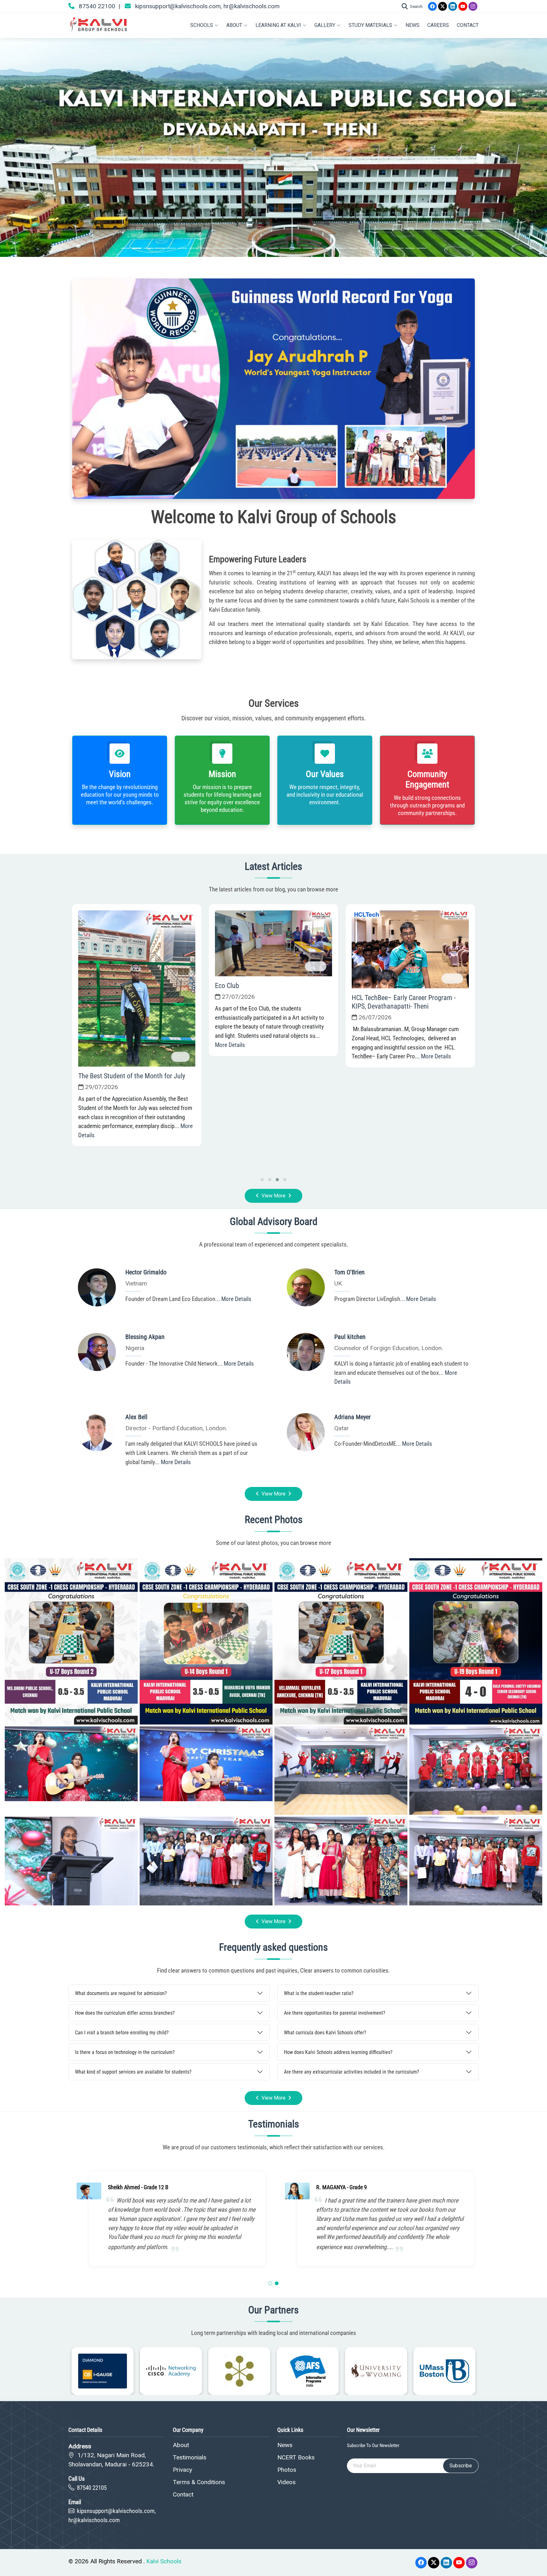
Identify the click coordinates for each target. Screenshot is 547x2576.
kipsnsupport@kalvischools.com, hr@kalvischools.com (207, 6)
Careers (438, 25)
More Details (178, 1154)
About (234, 25)
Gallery (325, 25)
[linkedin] (453, 6)
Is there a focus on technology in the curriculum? (125, 2052)
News (412, 25)
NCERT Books (296, 2457)
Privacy (182, 2470)
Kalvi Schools (164, 2561)
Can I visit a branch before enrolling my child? (122, 2033)
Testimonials (190, 2457)
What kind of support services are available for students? (133, 2072)
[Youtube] (463, 6)
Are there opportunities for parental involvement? (335, 2013)
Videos (286, 2482)
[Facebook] (432, 6)
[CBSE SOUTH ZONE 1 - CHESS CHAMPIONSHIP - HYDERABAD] (71, 1641)
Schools (202, 25)
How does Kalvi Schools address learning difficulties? (338, 2052)
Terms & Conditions (199, 2482)
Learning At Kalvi (278, 25)
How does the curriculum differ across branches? (125, 2013)
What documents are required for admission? (121, 1993)
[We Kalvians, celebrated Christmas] (71, 1763)
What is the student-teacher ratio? (319, 1993)
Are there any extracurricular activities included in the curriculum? (352, 2072)
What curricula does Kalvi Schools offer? (325, 2033)
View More (273, 1196)
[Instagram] (473, 6)
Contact (468, 25)
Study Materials (370, 25)
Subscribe (461, 2466)
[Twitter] (443, 6)
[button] (270, 2283)
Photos (287, 2470)
